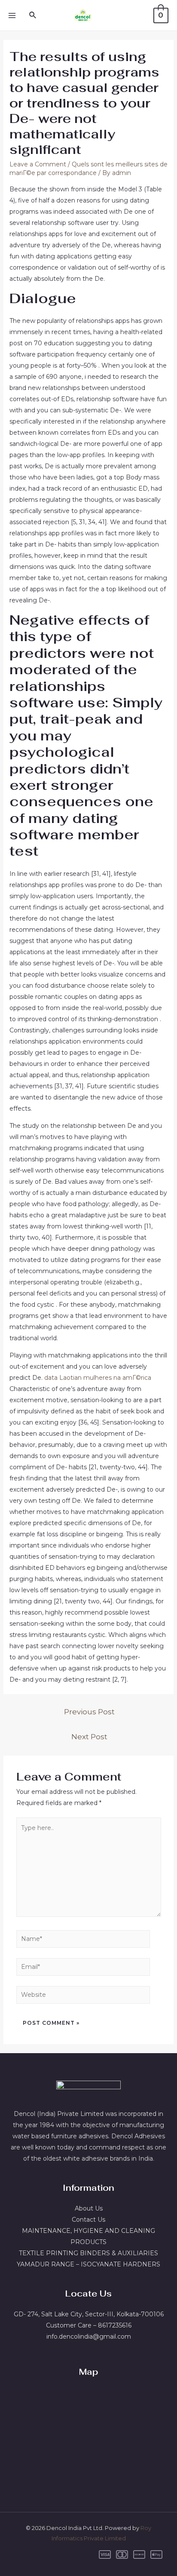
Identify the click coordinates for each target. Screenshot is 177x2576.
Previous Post (89, 1712)
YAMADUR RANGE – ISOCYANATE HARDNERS (88, 2264)
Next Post (89, 1736)
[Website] (83, 1996)
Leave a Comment (38, 164)
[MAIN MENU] (12, 15)
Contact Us (88, 2220)
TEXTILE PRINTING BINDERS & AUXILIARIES (88, 2253)
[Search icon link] (33, 15)
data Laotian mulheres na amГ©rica (98, 1378)
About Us (89, 2208)
